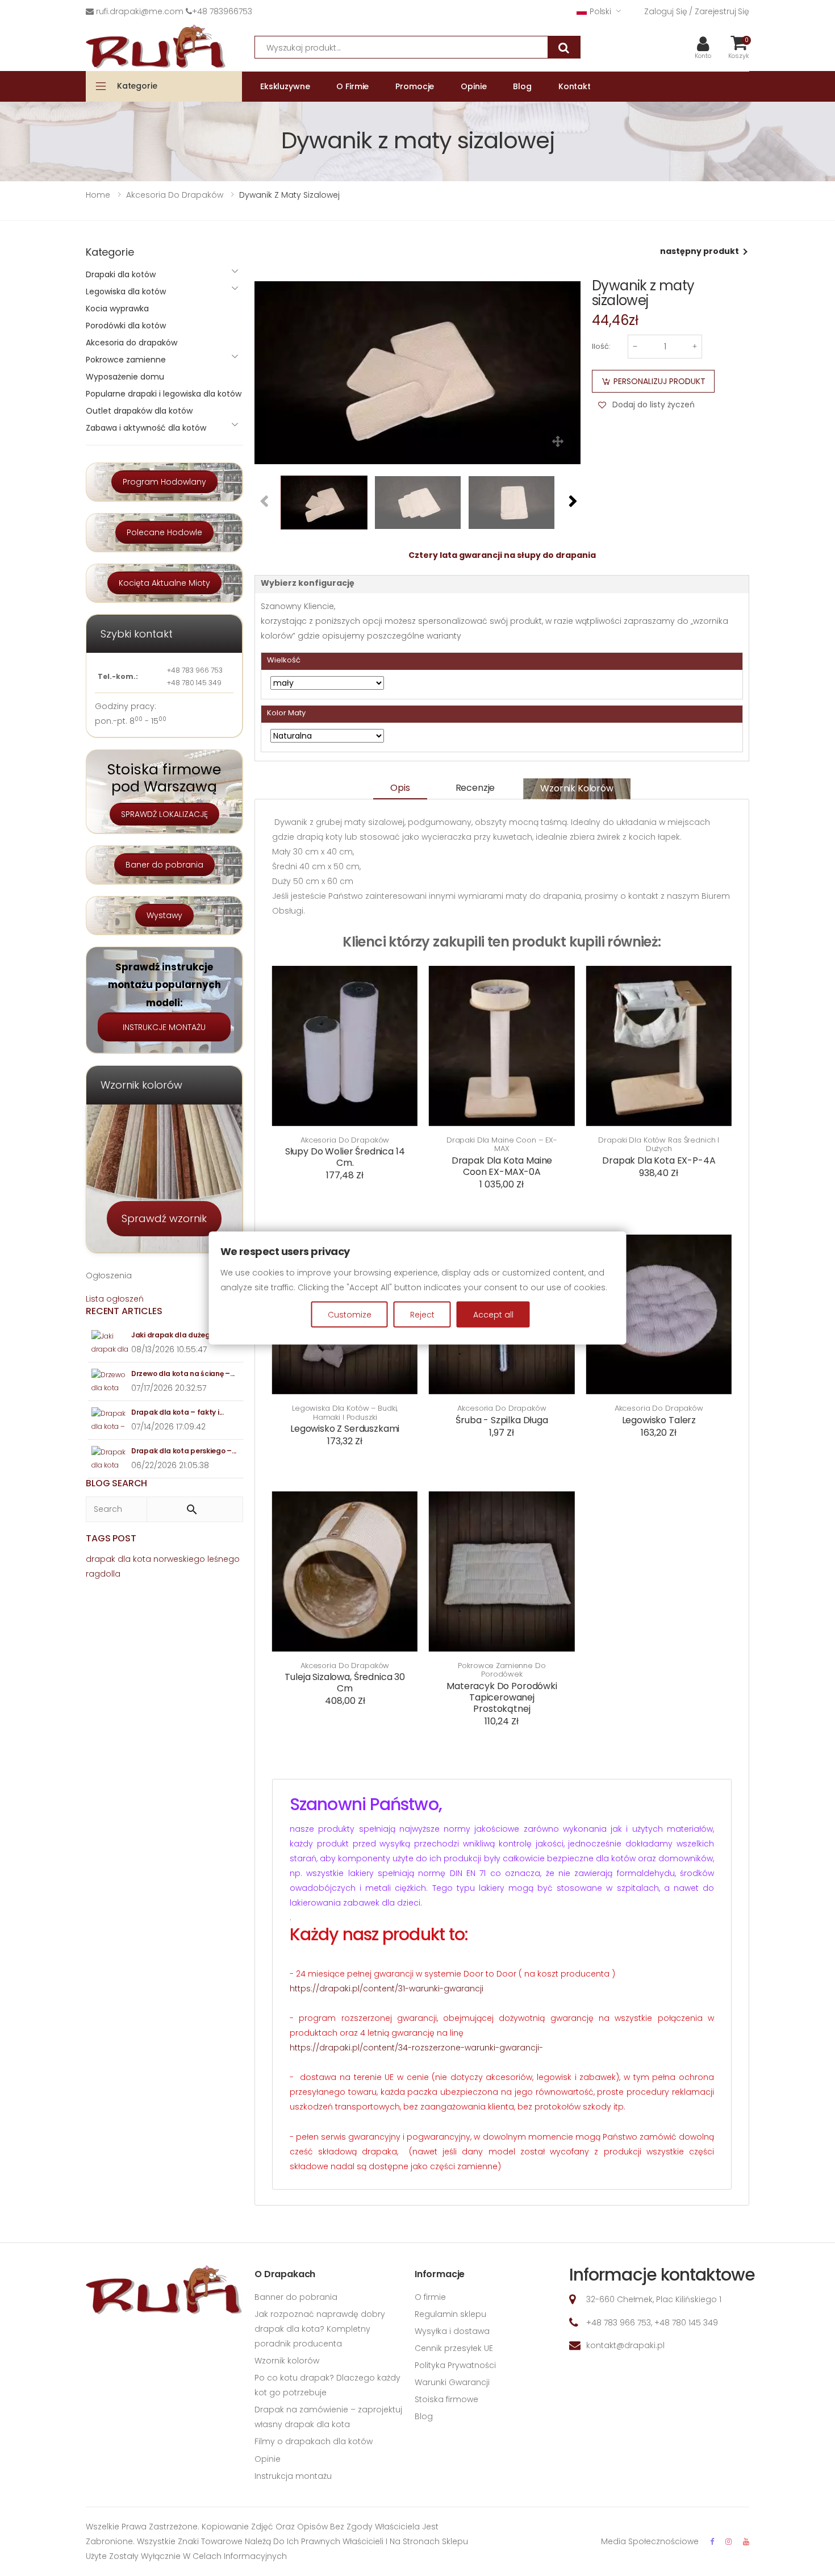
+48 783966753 (222, 11)
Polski (600, 11)
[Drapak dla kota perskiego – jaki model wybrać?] (110, 1459)
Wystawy (164, 915)
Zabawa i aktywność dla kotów (146, 428)
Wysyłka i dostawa (452, 2331)
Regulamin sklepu (450, 2314)
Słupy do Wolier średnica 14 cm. (345, 1157)
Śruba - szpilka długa (502, 1420)
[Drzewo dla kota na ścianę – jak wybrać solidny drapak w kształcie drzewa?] (110, 1381)
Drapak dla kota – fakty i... (178, 1412)
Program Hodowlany (164, 482)
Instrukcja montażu (293, 2476)
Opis (400, 788)
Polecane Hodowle (164, 532)
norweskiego (179, 1559)
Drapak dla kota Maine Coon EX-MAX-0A (502, 1166)
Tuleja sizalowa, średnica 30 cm (345, 1683)
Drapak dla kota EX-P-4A (659, 1160)
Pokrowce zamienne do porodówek (502, 1670)
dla (124, 1559)
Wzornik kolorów (577, 788)
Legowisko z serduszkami (345, 1429)
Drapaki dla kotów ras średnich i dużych (659, 1145)
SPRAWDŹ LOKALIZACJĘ (164, 814)
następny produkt (700, 251)
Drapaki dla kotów (121, 274)
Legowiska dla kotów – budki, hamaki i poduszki (345, 1413)
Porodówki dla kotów (126, 326)
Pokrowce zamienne (126, 360)
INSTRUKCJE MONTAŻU (164, 1027)
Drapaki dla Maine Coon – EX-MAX (502, 1145)
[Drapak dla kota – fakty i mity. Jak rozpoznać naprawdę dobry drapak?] (110, 1420)
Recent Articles (124, 1311)
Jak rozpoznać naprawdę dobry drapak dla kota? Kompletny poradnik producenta (320, 2329)
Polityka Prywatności (455, 2365)
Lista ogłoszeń (115, 1299)
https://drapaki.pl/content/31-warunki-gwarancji (387, 1989)
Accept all (493, 1314)
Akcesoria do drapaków (345, 1140)
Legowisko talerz (659, 1420)
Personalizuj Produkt (659, 381)
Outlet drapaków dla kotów (139, 411)
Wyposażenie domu (125, 377)
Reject (422, 1314)
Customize (350, 1314)
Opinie (268, 2459)
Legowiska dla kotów (126, 291)
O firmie (430, 2297)
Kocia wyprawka (117, 309)
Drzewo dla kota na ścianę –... (183, 1374)
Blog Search (116, 1483)
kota (142, 1559)
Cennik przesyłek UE (454, 2348)
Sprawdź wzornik (164, 1218)
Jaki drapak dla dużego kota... (184, 1335)
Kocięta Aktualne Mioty (164, 583)
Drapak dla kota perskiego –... (184, 1451)
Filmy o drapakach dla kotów (314, 2441)
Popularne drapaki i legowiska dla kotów (164, 394)
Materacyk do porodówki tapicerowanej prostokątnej (502, 1697)
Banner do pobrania (296, 2297)
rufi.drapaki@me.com (140, 11)
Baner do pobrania (164, 865)
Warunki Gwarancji (452, 2382)
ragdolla (103, 1574)
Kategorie (137, 86)
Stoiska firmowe (446, 2399)
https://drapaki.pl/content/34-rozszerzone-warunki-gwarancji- (416, 2048)
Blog (424, 2416)
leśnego (224, 1559)
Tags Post (111, 1538)
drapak (101, 1559)
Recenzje (475, 788)
